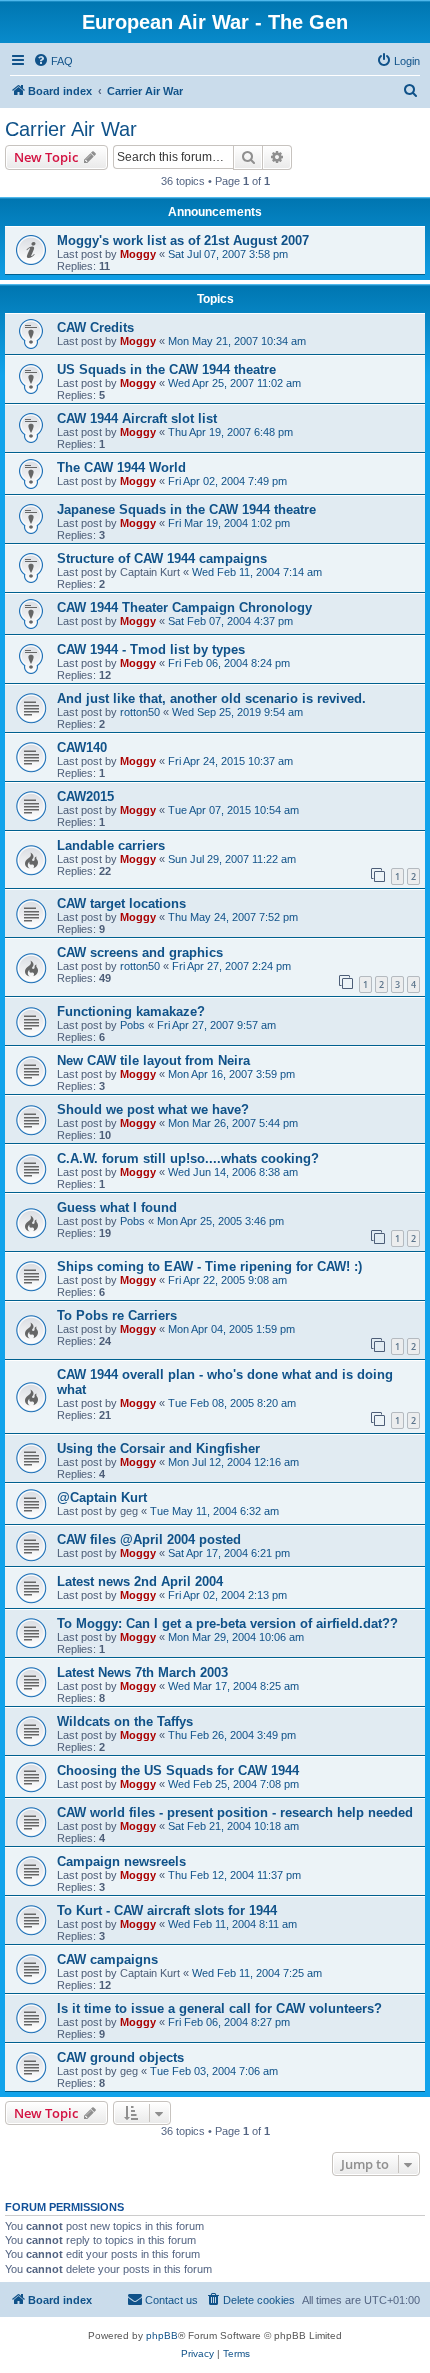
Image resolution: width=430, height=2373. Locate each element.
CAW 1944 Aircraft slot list (137, 418)
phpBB (162, 2335)
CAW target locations (121, 903)
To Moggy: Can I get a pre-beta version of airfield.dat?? (227, 1623)
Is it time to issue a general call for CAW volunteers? (219, 2008)
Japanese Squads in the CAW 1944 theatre (186, 509)
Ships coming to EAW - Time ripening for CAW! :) (209, 1266)
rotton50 (140, 712)
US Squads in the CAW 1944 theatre (166, 369)
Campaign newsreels (121, 1861)
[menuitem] (53, 61)
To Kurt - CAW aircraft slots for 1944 (167, 1910)
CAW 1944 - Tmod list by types (151, 649)
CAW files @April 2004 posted (149, 1539)
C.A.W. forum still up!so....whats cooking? (188, 1158)
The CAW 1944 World (121, 467)
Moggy (138, 254)
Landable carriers (111, 845)
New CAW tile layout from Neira (153, 1060)
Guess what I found (117, 1207)
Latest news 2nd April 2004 (140, 1581)
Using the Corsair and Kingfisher (158, 1448)
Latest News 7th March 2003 (142, 1672)
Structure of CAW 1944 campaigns (162, 558)
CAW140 (82, 747)
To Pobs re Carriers (117, 1315)
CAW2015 (85, 796)
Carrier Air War (71, 129)
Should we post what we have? (153, 1109)
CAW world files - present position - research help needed (235, 1812)
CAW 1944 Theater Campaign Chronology (184, 607)
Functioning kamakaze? (131, 1011)
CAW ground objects (120, 2057)
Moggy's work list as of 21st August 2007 (183, 240)
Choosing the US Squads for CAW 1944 (178, 1770)
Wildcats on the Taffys (125, 1721)
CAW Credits (95, 327)
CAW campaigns (107, 1959)
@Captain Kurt (102, 1497)
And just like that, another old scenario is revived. (211, 698)
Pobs (132, 1025)
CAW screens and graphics (140, 952)
